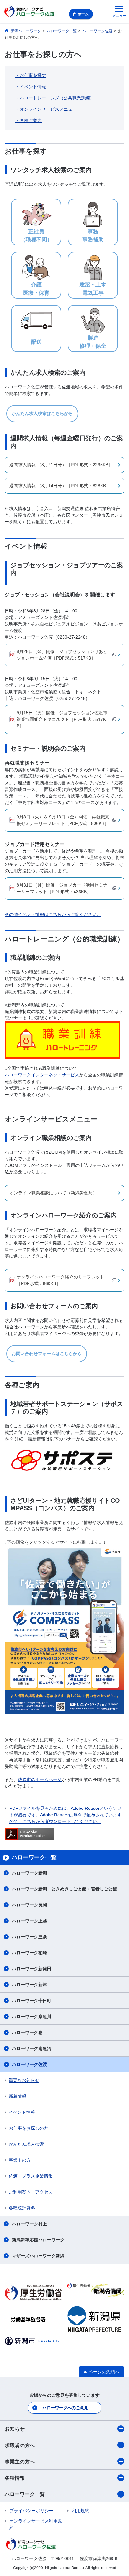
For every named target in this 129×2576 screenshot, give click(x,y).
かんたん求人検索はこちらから (42, 413)
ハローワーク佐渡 (29, 2064)
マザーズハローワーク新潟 (38, 2256)
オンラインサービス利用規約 (36, 2524)
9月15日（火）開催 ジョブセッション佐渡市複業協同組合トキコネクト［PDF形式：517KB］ (62, 719)
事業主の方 (20, 2160)
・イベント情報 (31, 87)
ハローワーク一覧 (25, 2494)
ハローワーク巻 (27, 2032)
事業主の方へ (20, 2462)
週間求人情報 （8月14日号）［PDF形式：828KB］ (60, 486)
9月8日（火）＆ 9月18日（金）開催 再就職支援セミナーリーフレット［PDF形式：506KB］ (63, 820)
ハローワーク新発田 (32, 1969)
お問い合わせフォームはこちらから (47, 1354)
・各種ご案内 (28, 120)
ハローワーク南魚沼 (32, 2048)
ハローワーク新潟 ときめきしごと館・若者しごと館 (64, 1889)
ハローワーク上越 (29, 1921)
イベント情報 (22, 2112)
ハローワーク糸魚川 (32, 2017)
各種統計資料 (22, 2208)
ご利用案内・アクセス (31, 2192)
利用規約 (80, 2511)
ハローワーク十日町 (32, 2001)
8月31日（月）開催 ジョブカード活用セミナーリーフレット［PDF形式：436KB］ (62, 888)
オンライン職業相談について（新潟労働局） (53, 1193)
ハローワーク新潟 (29, 1873)
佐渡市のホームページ (40, 1779)
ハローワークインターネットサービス (42, 1075)
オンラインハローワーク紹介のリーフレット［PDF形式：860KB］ (60, 1280)
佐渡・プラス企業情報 (31, 2176)
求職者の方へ (20, 2445)
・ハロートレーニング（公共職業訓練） (55, 98)
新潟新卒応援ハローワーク (38, 2240)
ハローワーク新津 (29, 1985)
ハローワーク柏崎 (29, 1953)
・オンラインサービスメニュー (46, 109)
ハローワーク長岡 (29, 1905)
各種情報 (15, 2478)
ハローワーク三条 (29, 1937)
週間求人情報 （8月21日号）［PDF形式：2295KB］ (61, 465)
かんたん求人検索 (26, 2144)
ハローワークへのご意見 (65, 2408)
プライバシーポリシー (31, 2511)
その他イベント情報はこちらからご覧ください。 (53, 914)
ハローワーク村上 (29, 2224)
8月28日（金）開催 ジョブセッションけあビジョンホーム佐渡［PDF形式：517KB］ (62, 655)
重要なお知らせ (24, 2080)
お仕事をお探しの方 (28, 2128)
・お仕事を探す (31, 75)
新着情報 (18, 2096)
